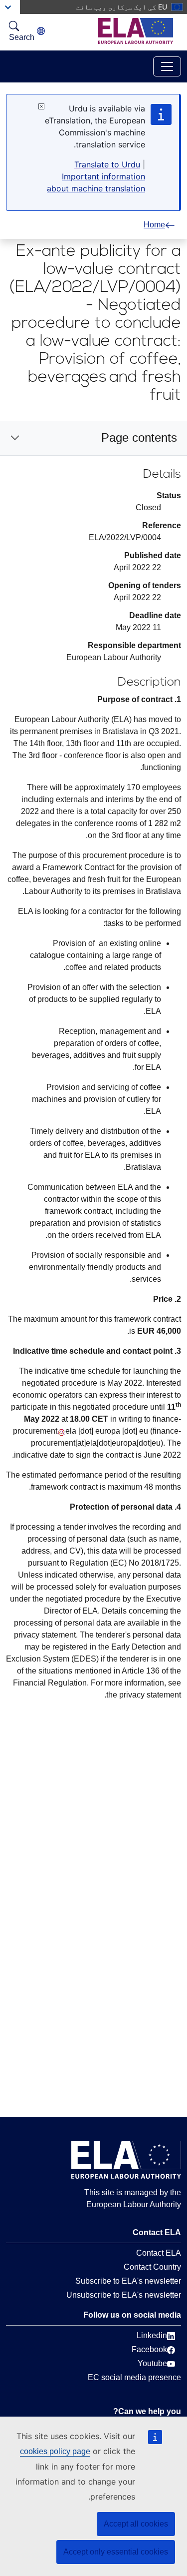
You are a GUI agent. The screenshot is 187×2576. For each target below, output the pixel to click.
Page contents (139, 437)
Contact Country (152, 2267)
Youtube (152, 2363)
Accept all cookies (136, 2524)
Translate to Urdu (107, 164)
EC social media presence (134, 2377)
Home (154, 225)
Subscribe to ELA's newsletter (128, 2281)
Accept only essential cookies (116, 2552)
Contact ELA (159, 2253)
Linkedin (152, 2335)
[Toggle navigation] (167, 66)
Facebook (149, 2349)
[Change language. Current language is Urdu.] (41, 31)
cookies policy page (55, 2451)
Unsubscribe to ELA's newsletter (124, 2295)
